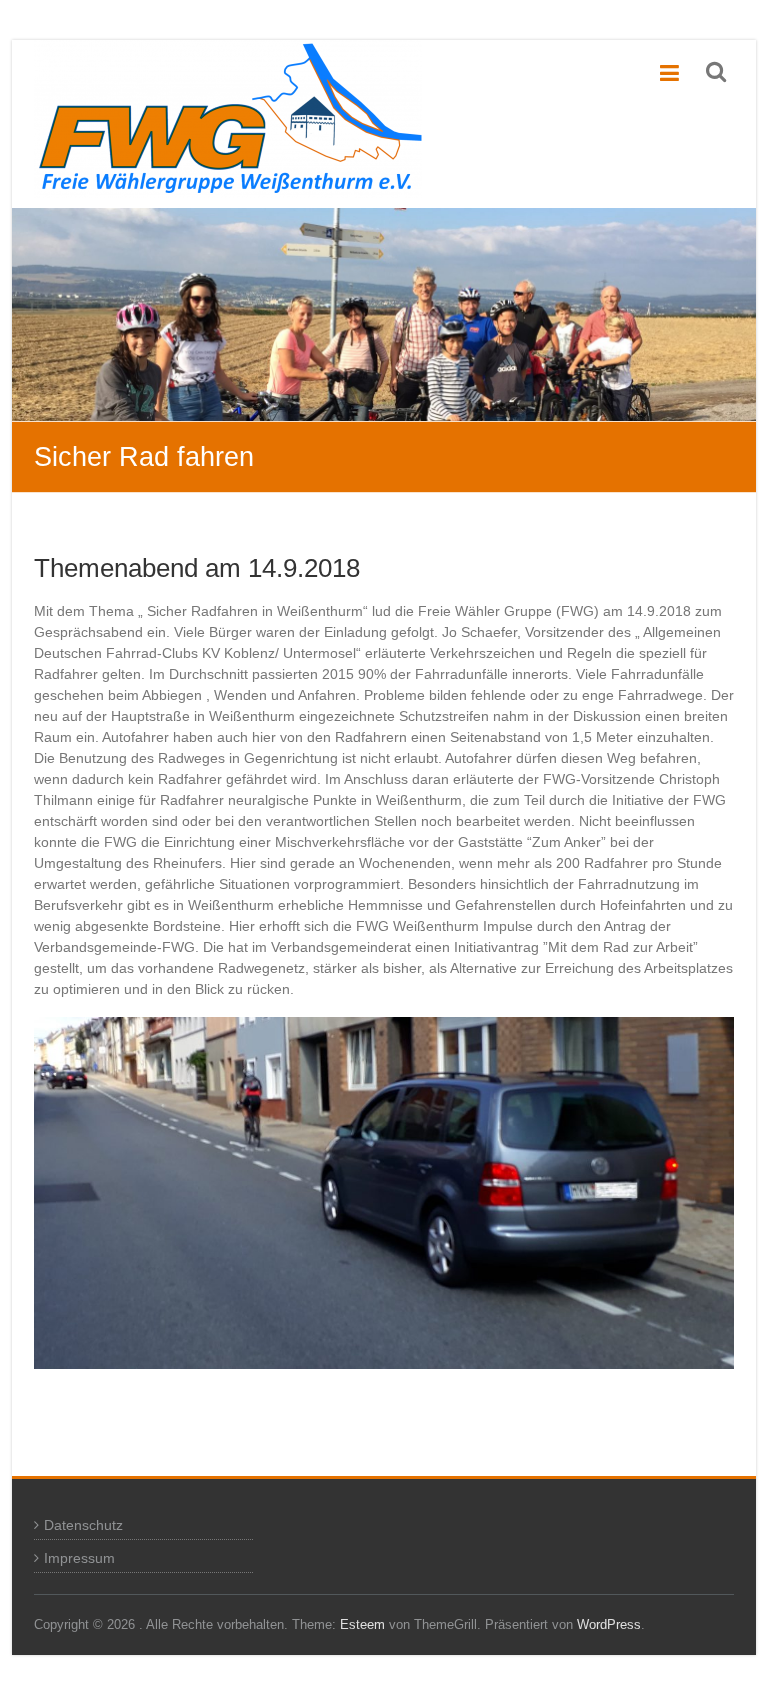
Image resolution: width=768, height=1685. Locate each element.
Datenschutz (83, 1525)
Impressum (79, 1558)
